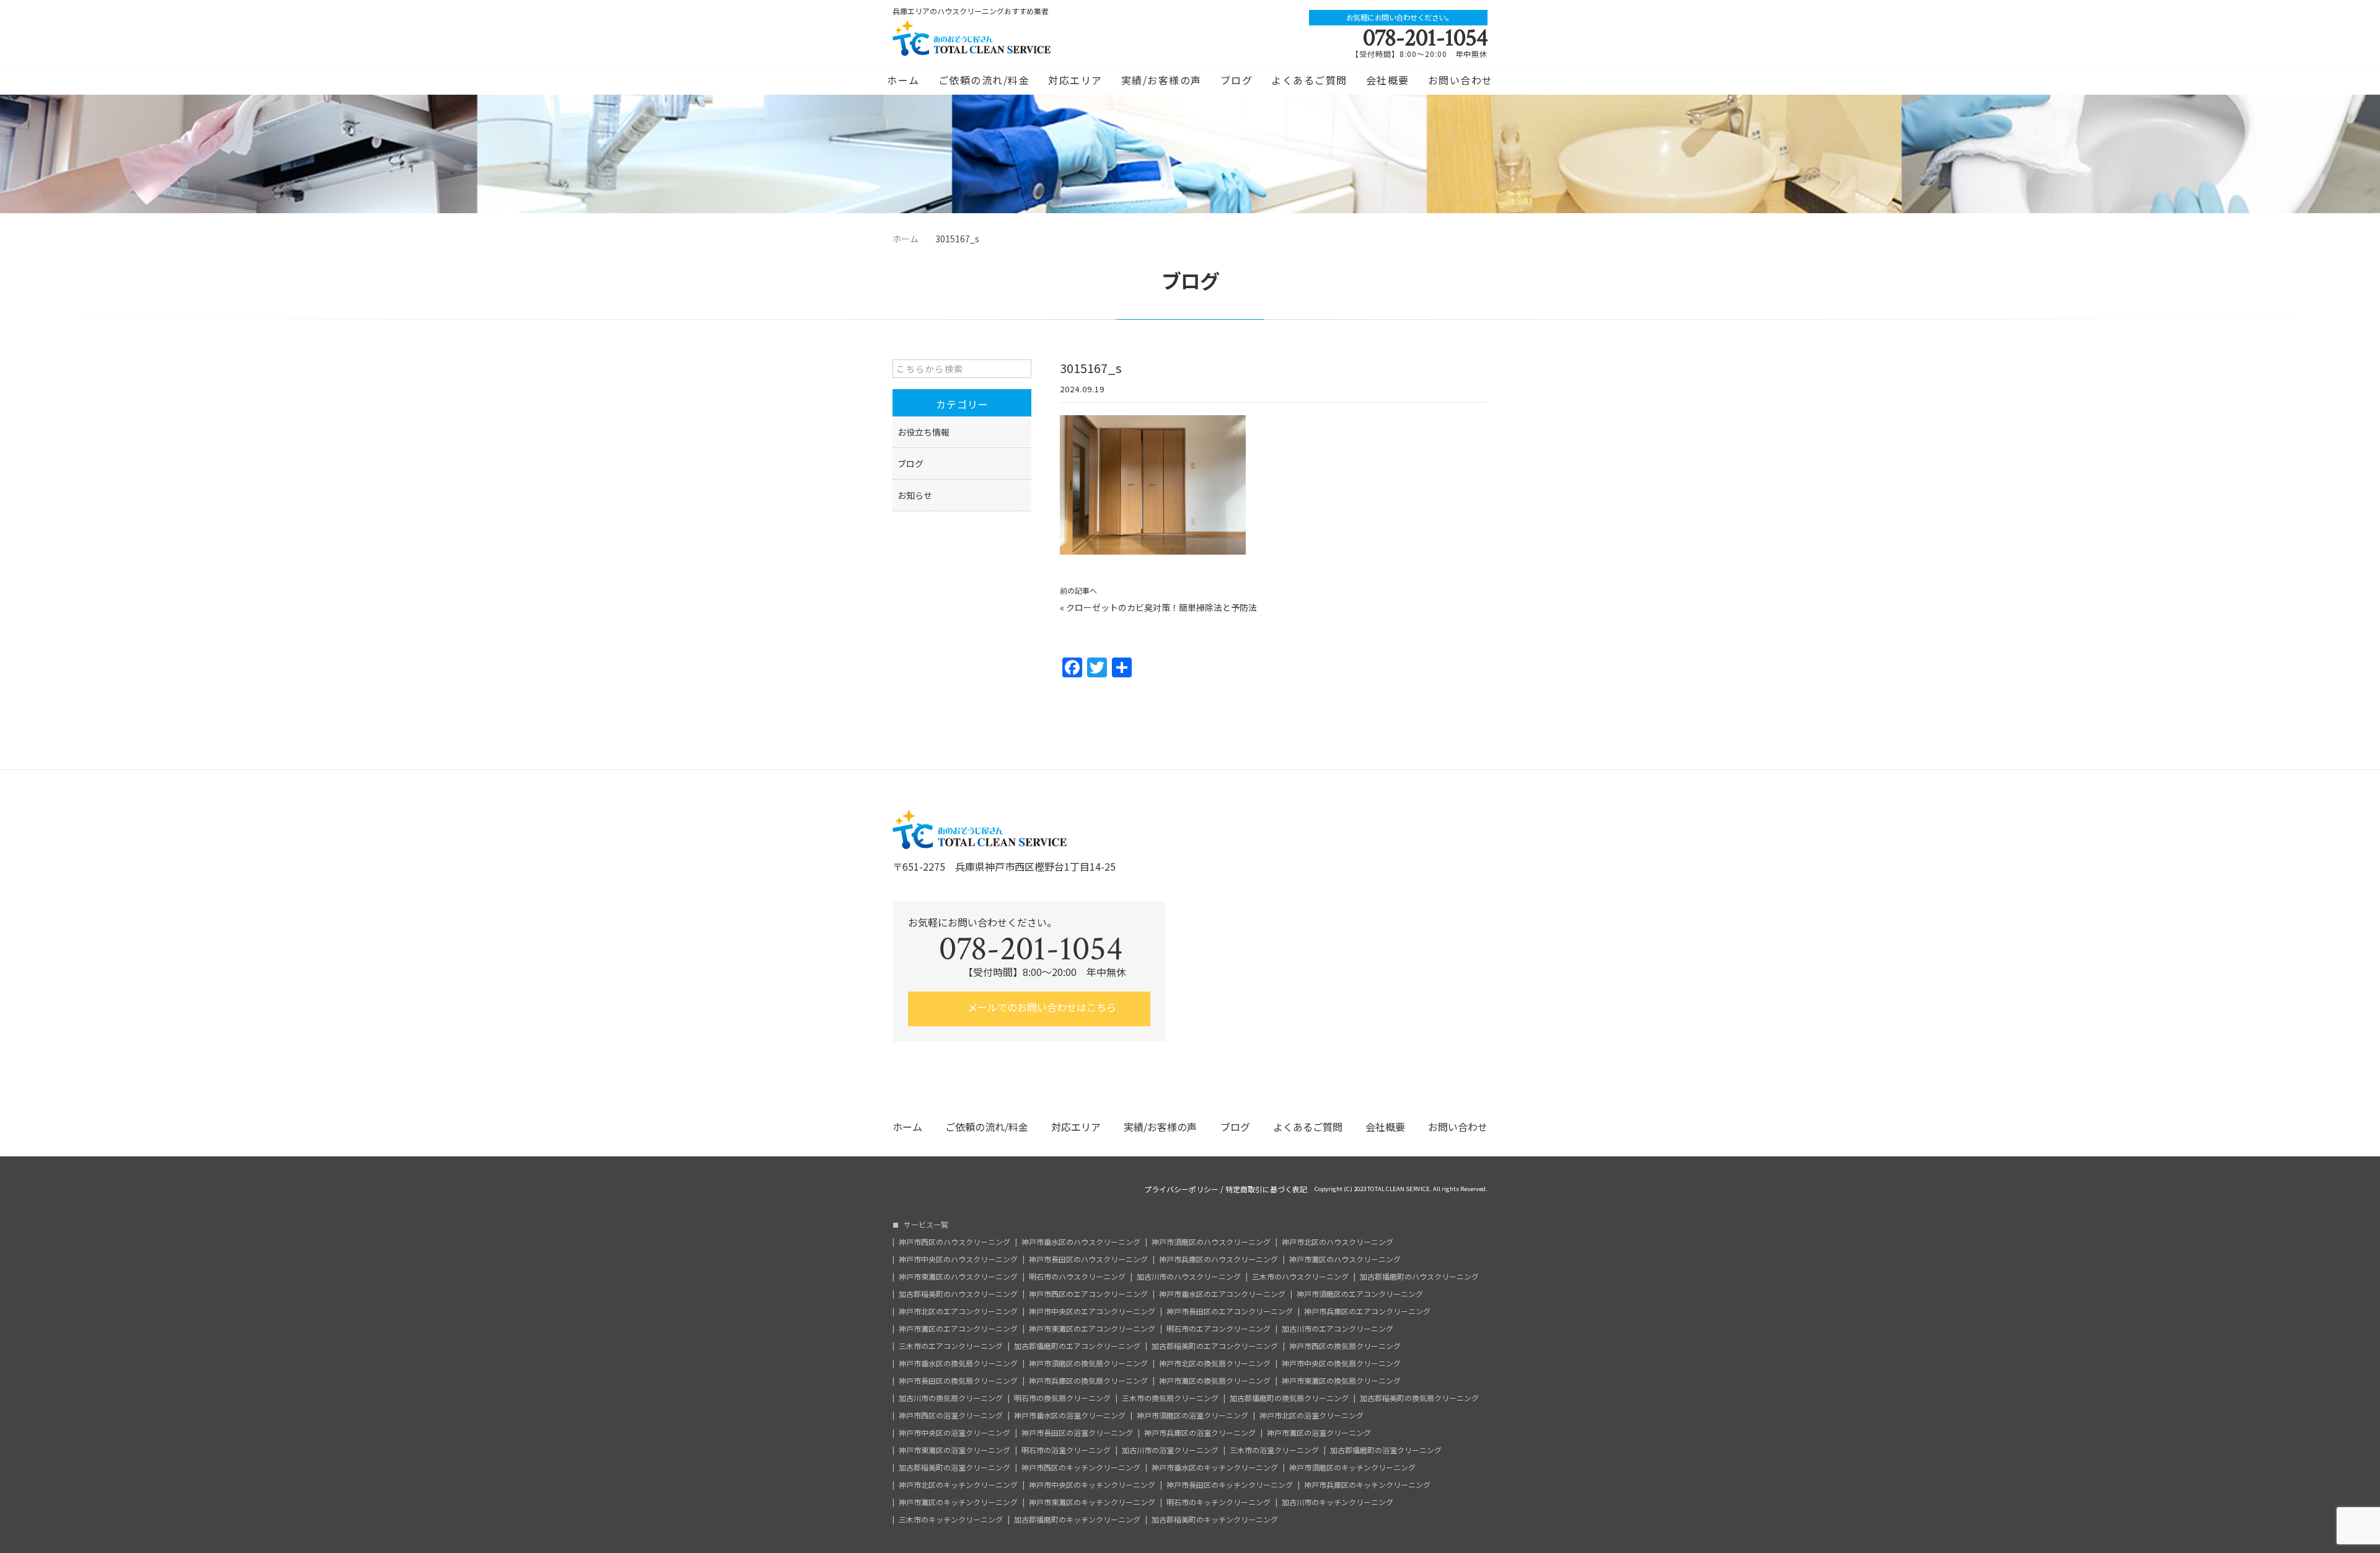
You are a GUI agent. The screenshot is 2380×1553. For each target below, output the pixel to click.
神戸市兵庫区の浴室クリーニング (1200, 1433)
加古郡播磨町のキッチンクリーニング (1077, 1520)
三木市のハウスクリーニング (1300, 1277)
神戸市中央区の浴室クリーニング (954, 1433)
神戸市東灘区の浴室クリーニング (954, 1450)
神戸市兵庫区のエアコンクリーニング (1367, 1311)
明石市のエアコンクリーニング (1219, 1329)
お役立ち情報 (923, 432)
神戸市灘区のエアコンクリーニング (958, 1329)
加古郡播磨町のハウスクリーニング (1419, 1277)
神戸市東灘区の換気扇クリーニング (1341, 1381)
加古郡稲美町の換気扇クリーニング (1419, 1398)
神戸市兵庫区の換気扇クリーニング (1088, 1381)
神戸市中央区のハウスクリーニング (958, 1259)
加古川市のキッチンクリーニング (1338, 1502)
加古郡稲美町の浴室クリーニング (954, 1467)
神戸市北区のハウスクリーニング (1338, 1242)
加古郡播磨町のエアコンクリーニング (1077, 1346)
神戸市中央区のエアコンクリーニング (1092, 1311)
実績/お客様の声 (1161, 80)
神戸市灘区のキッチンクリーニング (958, 1502)
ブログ (1237, 80)
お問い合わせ (1461, 80)
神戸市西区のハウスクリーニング (954, 1242)
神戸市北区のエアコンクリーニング (958, 1311)
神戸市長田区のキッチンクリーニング (1230, 1485)
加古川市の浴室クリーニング (1170, 1450)
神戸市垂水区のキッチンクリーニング (1215, 1467)
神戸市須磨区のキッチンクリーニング (1352, 1467)
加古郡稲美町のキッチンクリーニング (1215, 1520)
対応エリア (1075, 80)
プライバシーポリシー (1181, 1189)
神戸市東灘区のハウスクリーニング (958, 1277)
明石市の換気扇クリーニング (1062, 1398)
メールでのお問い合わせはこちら (1041, 1007)
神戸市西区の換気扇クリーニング (1345, 1346)
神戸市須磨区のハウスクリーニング (1211, 1242)
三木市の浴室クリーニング (1274, 1450)
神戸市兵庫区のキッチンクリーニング (1367, 1485)
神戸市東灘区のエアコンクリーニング (1092, 1329)
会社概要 (1388, 80)
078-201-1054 (1425, 38)
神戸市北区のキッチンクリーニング (958, 1485)
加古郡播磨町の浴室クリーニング (1386, 1450)
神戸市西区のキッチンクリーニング (1081, 1467)
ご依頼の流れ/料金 (984, 80)
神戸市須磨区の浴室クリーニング (1192, 1415)
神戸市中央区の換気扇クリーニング (1341, 1363)
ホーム (903, 80)
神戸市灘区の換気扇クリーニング (1215, 1381)
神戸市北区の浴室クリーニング (1311, 1415)
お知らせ (915, 495)
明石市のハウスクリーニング (1077, 1277)
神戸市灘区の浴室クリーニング (1319, 1433)
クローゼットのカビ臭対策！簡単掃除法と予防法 (1161, 607)
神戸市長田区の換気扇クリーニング (958, 1381)
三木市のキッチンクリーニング (951, 1520)
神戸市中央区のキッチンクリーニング (1092, 1485)
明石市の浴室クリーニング (1066, 1450)
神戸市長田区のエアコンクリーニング (1230, 1311)
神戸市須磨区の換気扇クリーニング (1088, 1363)
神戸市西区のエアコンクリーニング (1088, 1294)
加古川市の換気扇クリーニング (951, 1398)
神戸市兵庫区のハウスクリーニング (1219, 1259)
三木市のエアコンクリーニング (951, 1346)
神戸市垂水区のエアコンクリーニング (1222, 1294)
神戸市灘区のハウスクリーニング (1345, 1259)
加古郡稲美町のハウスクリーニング (958, 1294)
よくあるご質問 (1309, 80)
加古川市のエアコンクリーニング (1338, 1329)
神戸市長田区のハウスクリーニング (1088, 1259)
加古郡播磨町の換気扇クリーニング (1289, 1398)
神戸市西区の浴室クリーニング (951, 1415)
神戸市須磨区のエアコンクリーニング (1360, 1294)
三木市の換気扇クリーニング (1170, 1398)
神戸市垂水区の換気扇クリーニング (958, 1363)
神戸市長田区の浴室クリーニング (1077, 1433)
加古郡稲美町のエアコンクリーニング (1215, 1346)
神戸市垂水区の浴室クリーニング (1070, 1415)
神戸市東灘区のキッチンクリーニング (1092, 1502)
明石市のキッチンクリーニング (1219, 1502)
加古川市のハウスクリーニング (1189, 1277)
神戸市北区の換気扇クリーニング (1215, 1363)
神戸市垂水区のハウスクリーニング (1081, 1242)
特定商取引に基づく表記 (1266, 1189)
